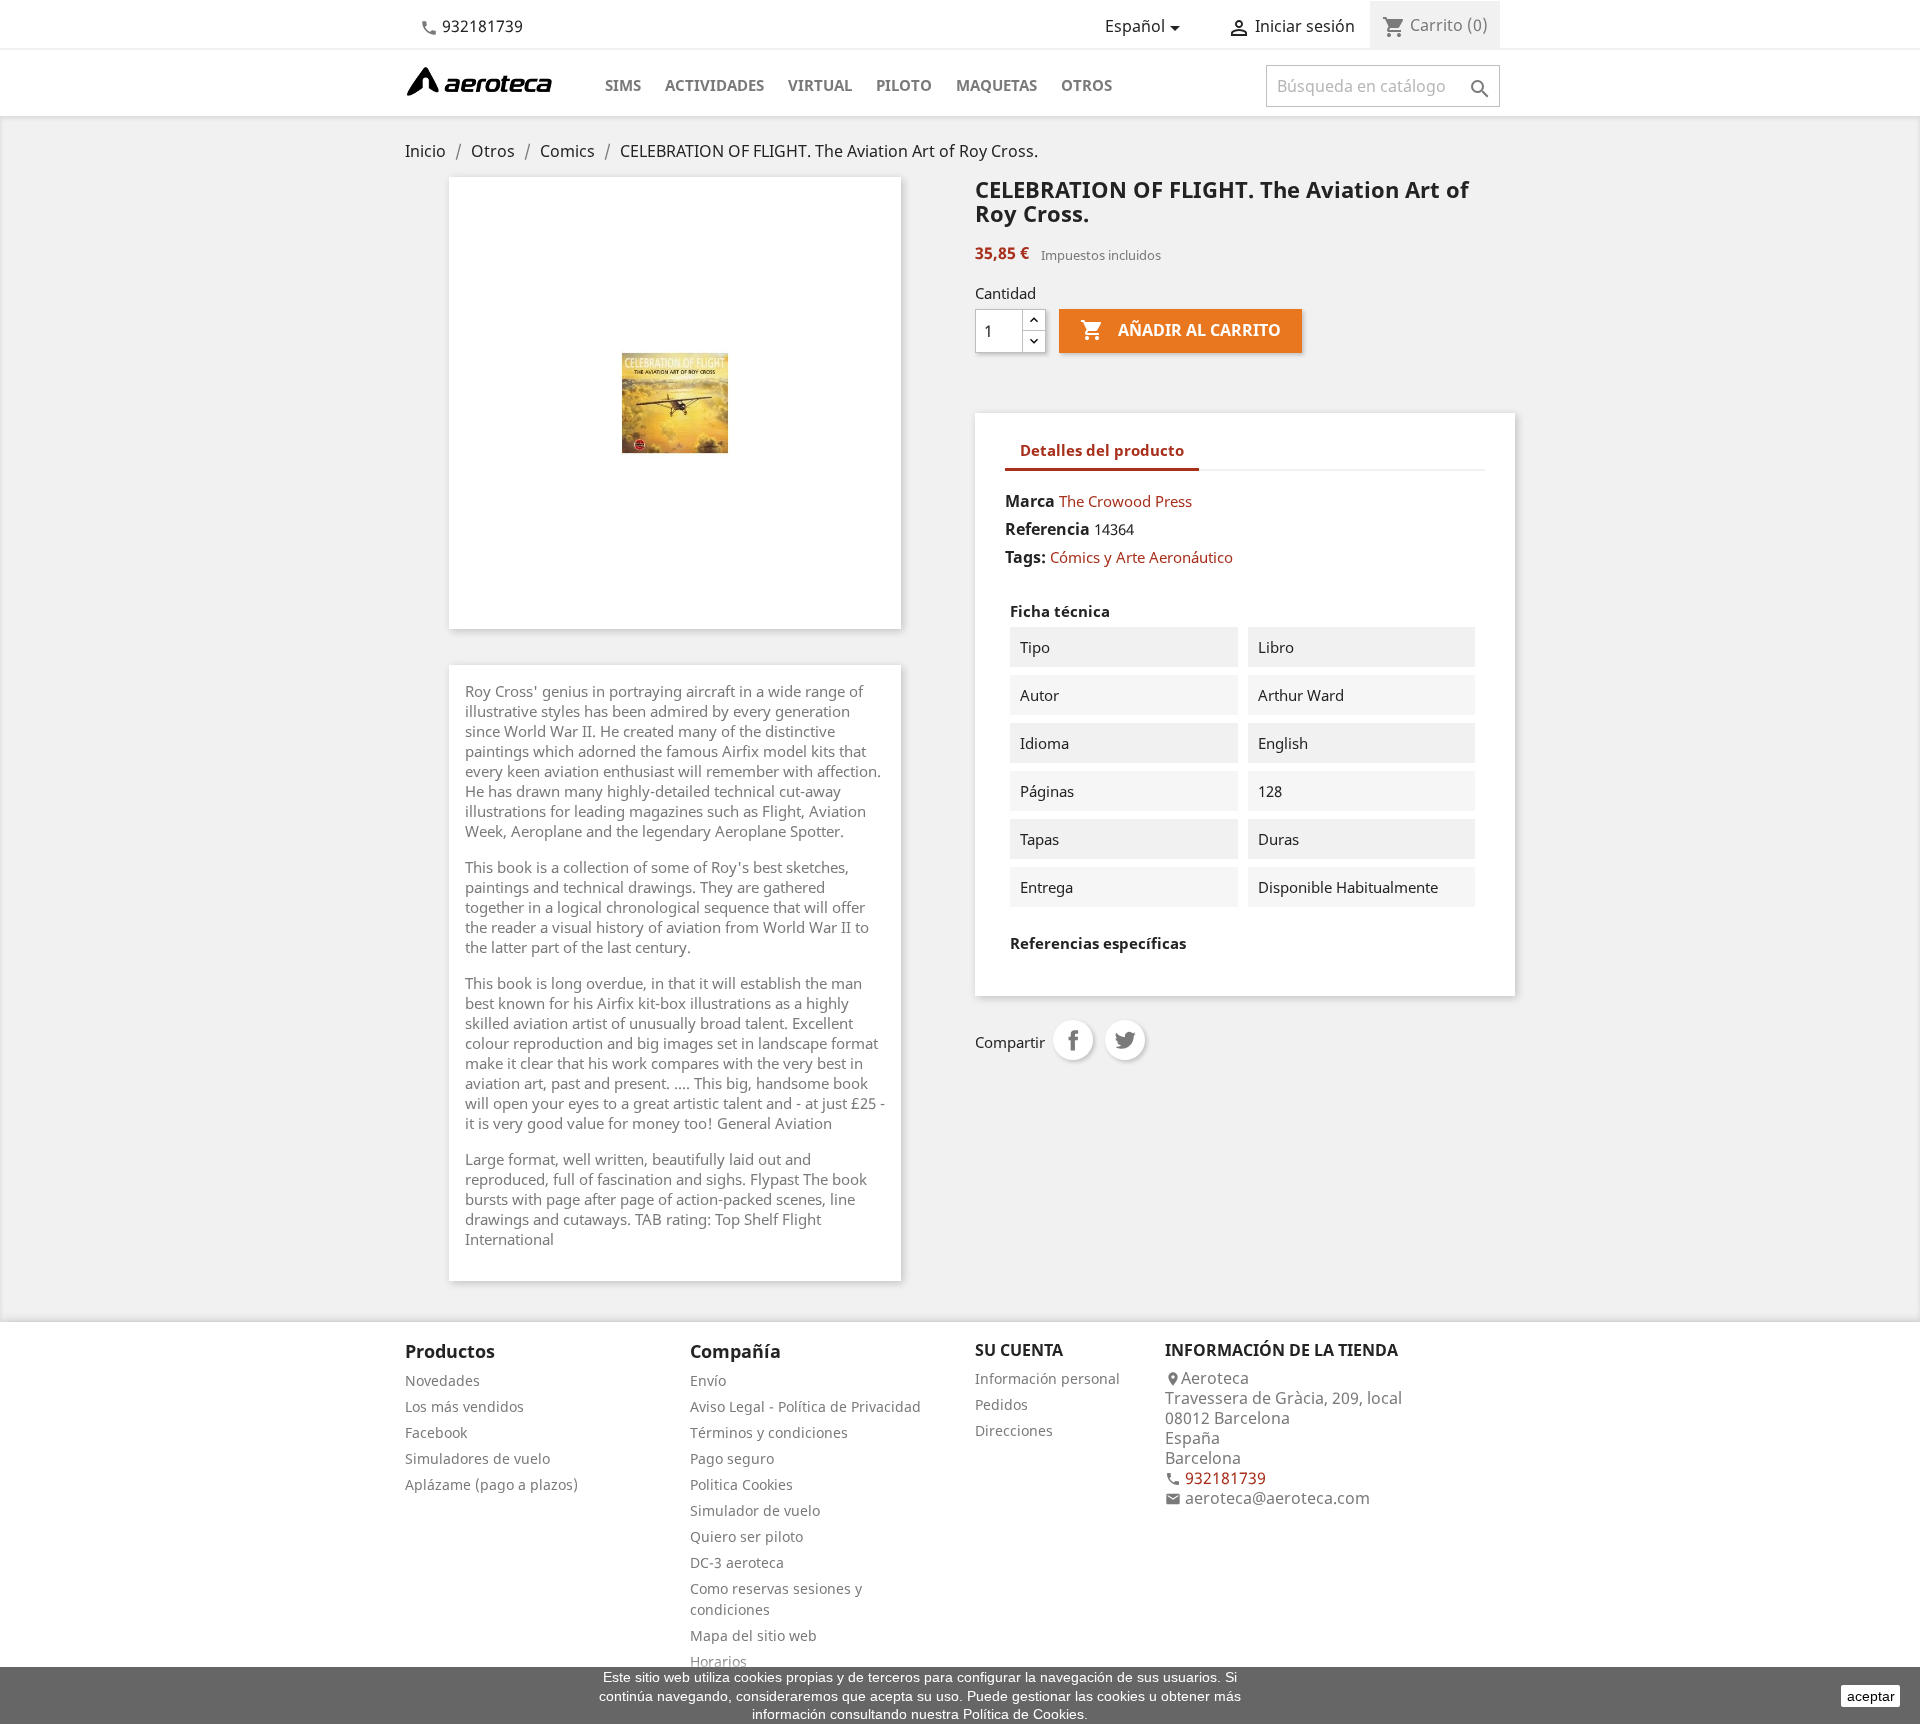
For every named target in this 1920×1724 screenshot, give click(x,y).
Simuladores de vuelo (477, 1458)
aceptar (1871, 1696)
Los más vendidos (464, 1406)
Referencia (1047, 529)
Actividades (714, 85)
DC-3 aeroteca (737, 1562)
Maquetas (996, 85)
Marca (1030, 501)
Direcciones (1014, 1430)
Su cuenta (1019, 1350)
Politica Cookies (741, 1484)
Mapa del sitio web (753, 1635)
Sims (623, 85)
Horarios (718, 1661)
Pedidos (1001, 1404)
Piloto (904, 85)
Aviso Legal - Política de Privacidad (805, 1406)
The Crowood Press (1125, 501)
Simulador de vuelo (755, 1510)
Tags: (1025, 557)
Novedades (442, 1380)
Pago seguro (732, 1458)
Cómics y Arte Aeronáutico (1141, 557)
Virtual (820, 85)
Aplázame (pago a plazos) (491, 1484)
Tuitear (1125, 1040)
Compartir (1073, 1040)
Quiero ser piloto (746, 1536)
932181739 (482, 26)
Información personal (1047, 1378)
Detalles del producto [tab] (1102, 450)
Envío (708, 1380)
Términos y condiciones (769, 1432)
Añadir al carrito (1180, 330)
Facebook (436, 1432)
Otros (1086, 85)
